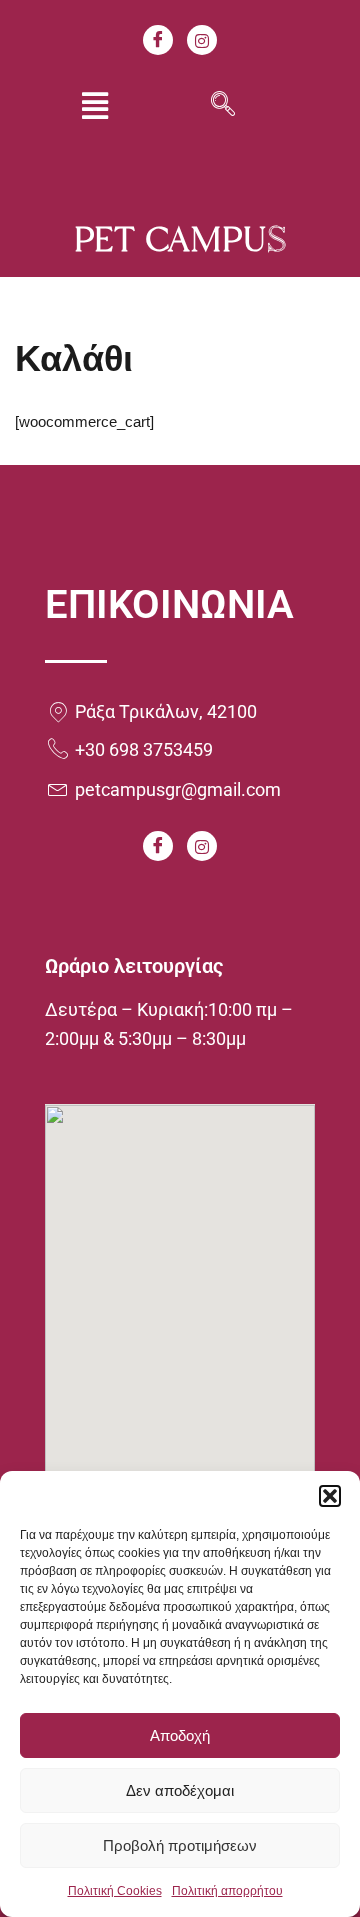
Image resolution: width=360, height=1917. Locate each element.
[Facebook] (158, 40)
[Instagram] (202, 40)
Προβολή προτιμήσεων (180, 1845)
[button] (330, 1496)
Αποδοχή (180, 1735)
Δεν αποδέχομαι (180, 1790)
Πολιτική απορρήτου (227, 1891)
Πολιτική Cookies (115, 1891)
